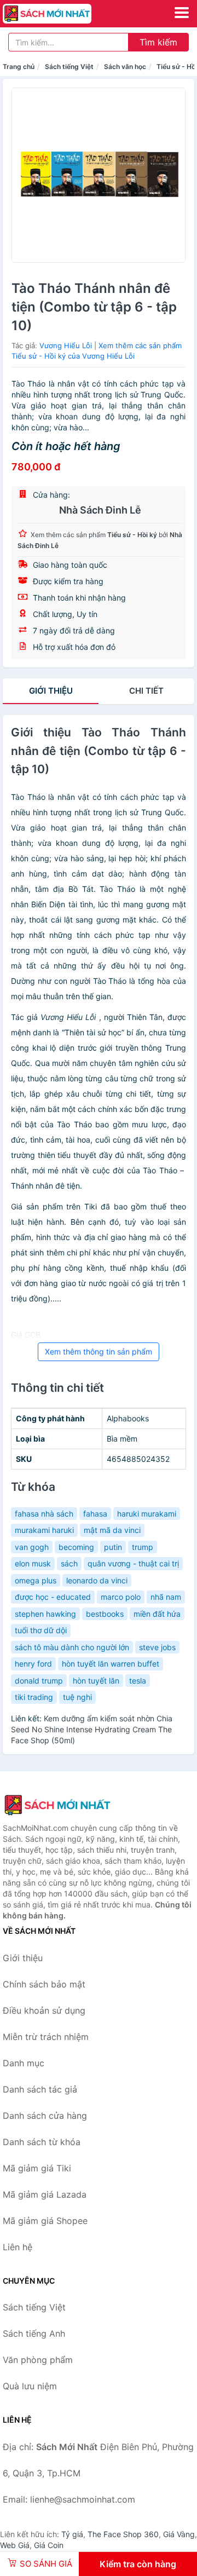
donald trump (39, 1681)
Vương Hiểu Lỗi (66, 345)
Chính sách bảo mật (44, 1984)
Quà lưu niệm (30, 2386)
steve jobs (157, 1647)
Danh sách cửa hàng (45, 2116)
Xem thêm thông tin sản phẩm (99, 1352)
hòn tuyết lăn (96, 1681)
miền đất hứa (157, 1614)
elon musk (33, 1563)
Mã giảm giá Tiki (37, 2168)
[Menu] (182, 13)
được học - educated (53, 1597)
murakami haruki (44, 1530)
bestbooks (105, 1614)
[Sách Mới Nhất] (57, 1805)
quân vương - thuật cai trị (133, 1563)
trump (143, 1547)
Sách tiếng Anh (34, 2333)
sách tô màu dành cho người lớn (72, 1647)
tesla (138, 1681)
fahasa (95, 1514)
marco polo (121, 1597)
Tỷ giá (72, 2534)
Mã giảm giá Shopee (45, 2221)
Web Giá (15, 2545)
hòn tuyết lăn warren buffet (111, 1664)
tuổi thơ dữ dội (41, 1630)
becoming (76, 1547)
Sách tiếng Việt (69, 67)
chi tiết (146, 691)
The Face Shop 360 (123, 2534)
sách (69, 1563)
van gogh (32, 1547)
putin (113, 1547)
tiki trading (34, 1697)
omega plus (36, 1580)
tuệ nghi (77, 1697)
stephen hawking (45, 1614)
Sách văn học (125, 67)
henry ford (33, 1664)
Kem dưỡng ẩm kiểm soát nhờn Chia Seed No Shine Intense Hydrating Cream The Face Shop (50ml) (92, 1729)
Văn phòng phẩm (38, 2360)
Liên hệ (18, 2247)
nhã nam (166, 1597)
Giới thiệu (51, 691)
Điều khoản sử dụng (44, 2010)
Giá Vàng (179, 2534)
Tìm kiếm (158, 42)
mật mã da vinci (112, 1530)
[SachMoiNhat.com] (64, 14)
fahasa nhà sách (44, 1514)
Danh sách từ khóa (42, 2142)
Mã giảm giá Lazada (45, 2194)
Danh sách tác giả (40, 2089)
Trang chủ (19, 67)
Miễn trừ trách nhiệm (46, 2037)
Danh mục (24, 2063)
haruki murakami (147, 1514)
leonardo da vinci (97, 1580)
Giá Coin (49, 2545)
